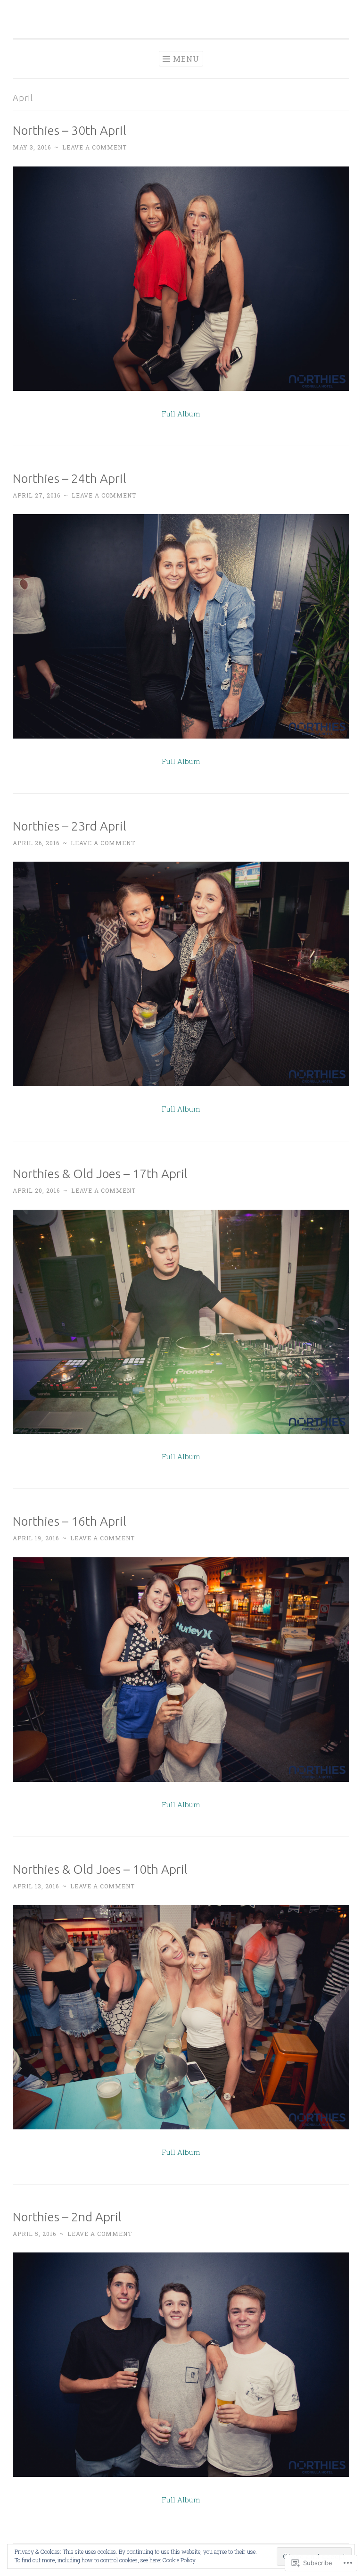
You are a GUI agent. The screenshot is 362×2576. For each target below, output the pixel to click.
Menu (186, 59)
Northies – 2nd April (67, 2217)
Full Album (181, 414)
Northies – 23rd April (70, 826)
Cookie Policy (179, 2560)
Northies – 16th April (70, 1521)
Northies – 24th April (70, 478)
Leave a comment (95, 147)
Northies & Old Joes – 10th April (100, 1869)
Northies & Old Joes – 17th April (100, 1174)
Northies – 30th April (70, 130)
